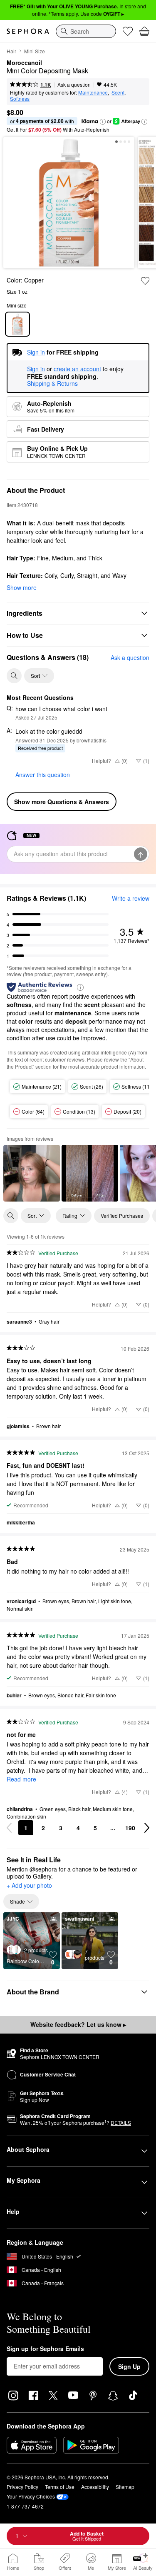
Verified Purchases (122, 1216)
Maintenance (93, 92)
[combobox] (86, 31)
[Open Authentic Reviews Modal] (80, 987)
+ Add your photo (29, 1886)
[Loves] (128, 31)
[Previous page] (9, 1828)
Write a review (131, 898)
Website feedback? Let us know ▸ (78, 2024)
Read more (21, 1779)
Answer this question (43, 775)
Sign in (36, 369)
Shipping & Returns (52, 383)
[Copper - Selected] (17, 324)
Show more (22, 587)
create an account (77, 369)
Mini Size (35, 51)
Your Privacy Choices (31, 2496)
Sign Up (129, 2366)
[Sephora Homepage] (28, 31)
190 (130, 1828)
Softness (20, 99)
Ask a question (74, 84)
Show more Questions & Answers (62, 802)
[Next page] (147, 1828)
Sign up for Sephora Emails (45, 2349)
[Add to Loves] (145, 281)
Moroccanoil (24, 63)
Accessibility (95, 2487)
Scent (118, 92)
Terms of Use (60, 2487)
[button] (103, 122)
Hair (11, 51)
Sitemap (125, 2487)
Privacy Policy (22, 2487)
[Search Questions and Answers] (14, 676)
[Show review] (32, 1173)
